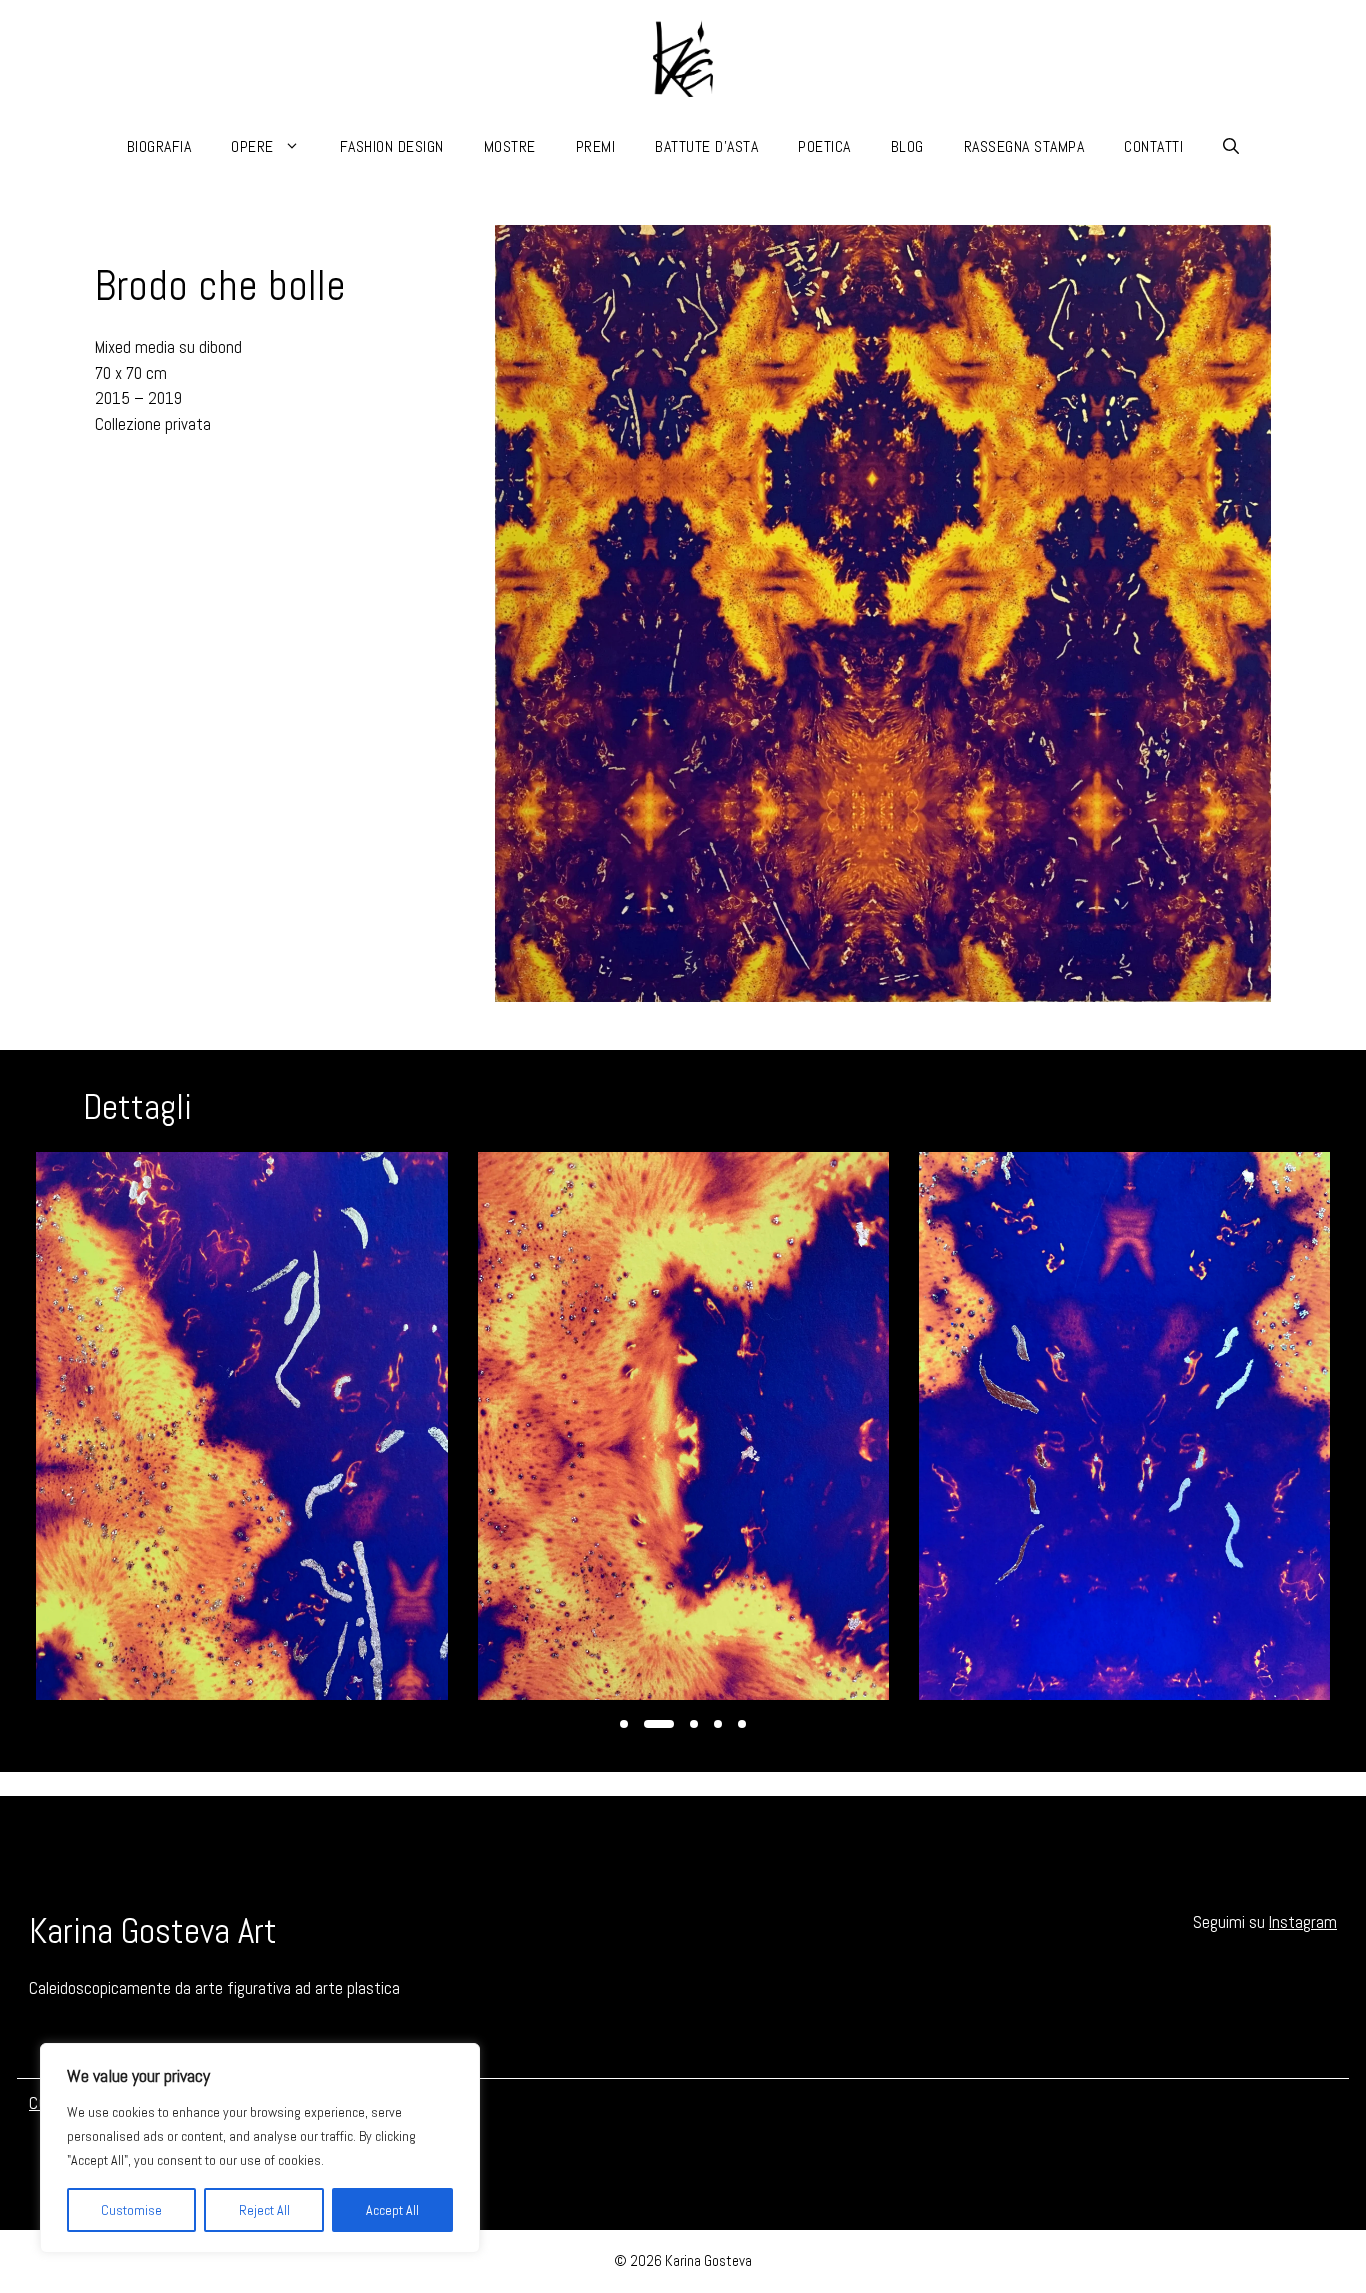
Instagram (1303, 1922)
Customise (131, 2210)
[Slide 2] (659, 1724)
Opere (252, 146)
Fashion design (392, 146)
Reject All (264, 2210)
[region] (260, 2148)
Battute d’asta (706, 146)
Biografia (159, 146)
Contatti (1153, 146)
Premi (596, 146)
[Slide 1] (624, 1724)
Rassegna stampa (1024, 146)
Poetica (824, 146)
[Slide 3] (694, 1724)
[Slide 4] (718, 1724)
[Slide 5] (742, 1724)
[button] (1231, 147)
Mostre (510, 146)
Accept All (392, 2210)
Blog (907, 146)
